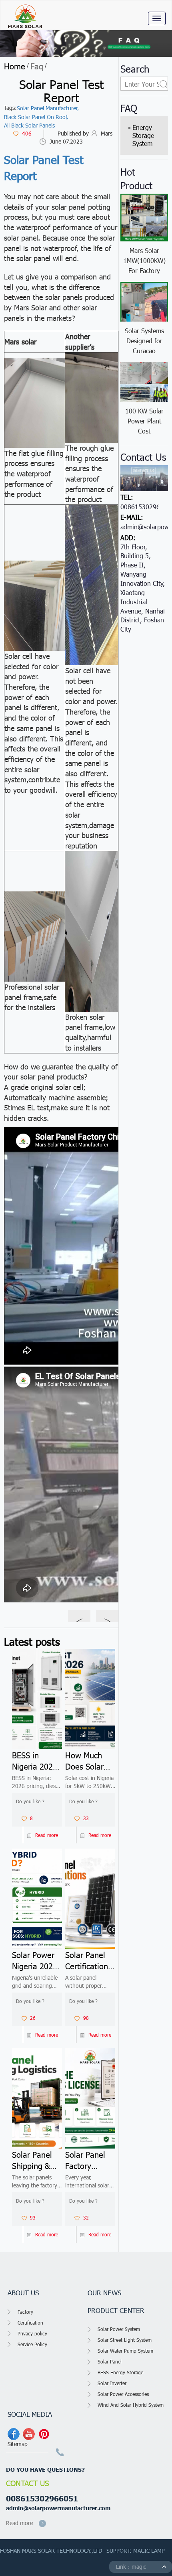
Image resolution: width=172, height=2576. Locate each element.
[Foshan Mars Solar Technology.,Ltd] (24, 15)
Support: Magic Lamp (136, 2551)
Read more (47, 1835)
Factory (25, 2312)
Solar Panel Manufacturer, (48, 108)
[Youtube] (29, 2434)
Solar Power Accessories (123, 2394)
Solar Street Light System (125, 2340)
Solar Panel (110, 2361)
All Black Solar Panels (29, 125)
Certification (30, 2323)
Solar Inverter (112, 2383)
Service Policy (32, 2344)
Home (15, 66)
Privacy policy (32, 2333)
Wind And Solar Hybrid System (131, 2405)
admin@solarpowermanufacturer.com (58, 2508)
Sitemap (18, 2444)
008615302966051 (42, 2498)
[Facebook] (14, 2434)
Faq (37, 66)
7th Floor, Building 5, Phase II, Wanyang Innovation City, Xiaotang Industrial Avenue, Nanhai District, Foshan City (143, 588)
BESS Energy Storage (120, 2372)
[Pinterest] (44, 2434)
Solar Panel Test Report (44, 167)
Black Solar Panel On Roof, (36, 117)
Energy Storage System (143, 135)
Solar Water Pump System (125, 2351)
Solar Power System (119, 2329)
